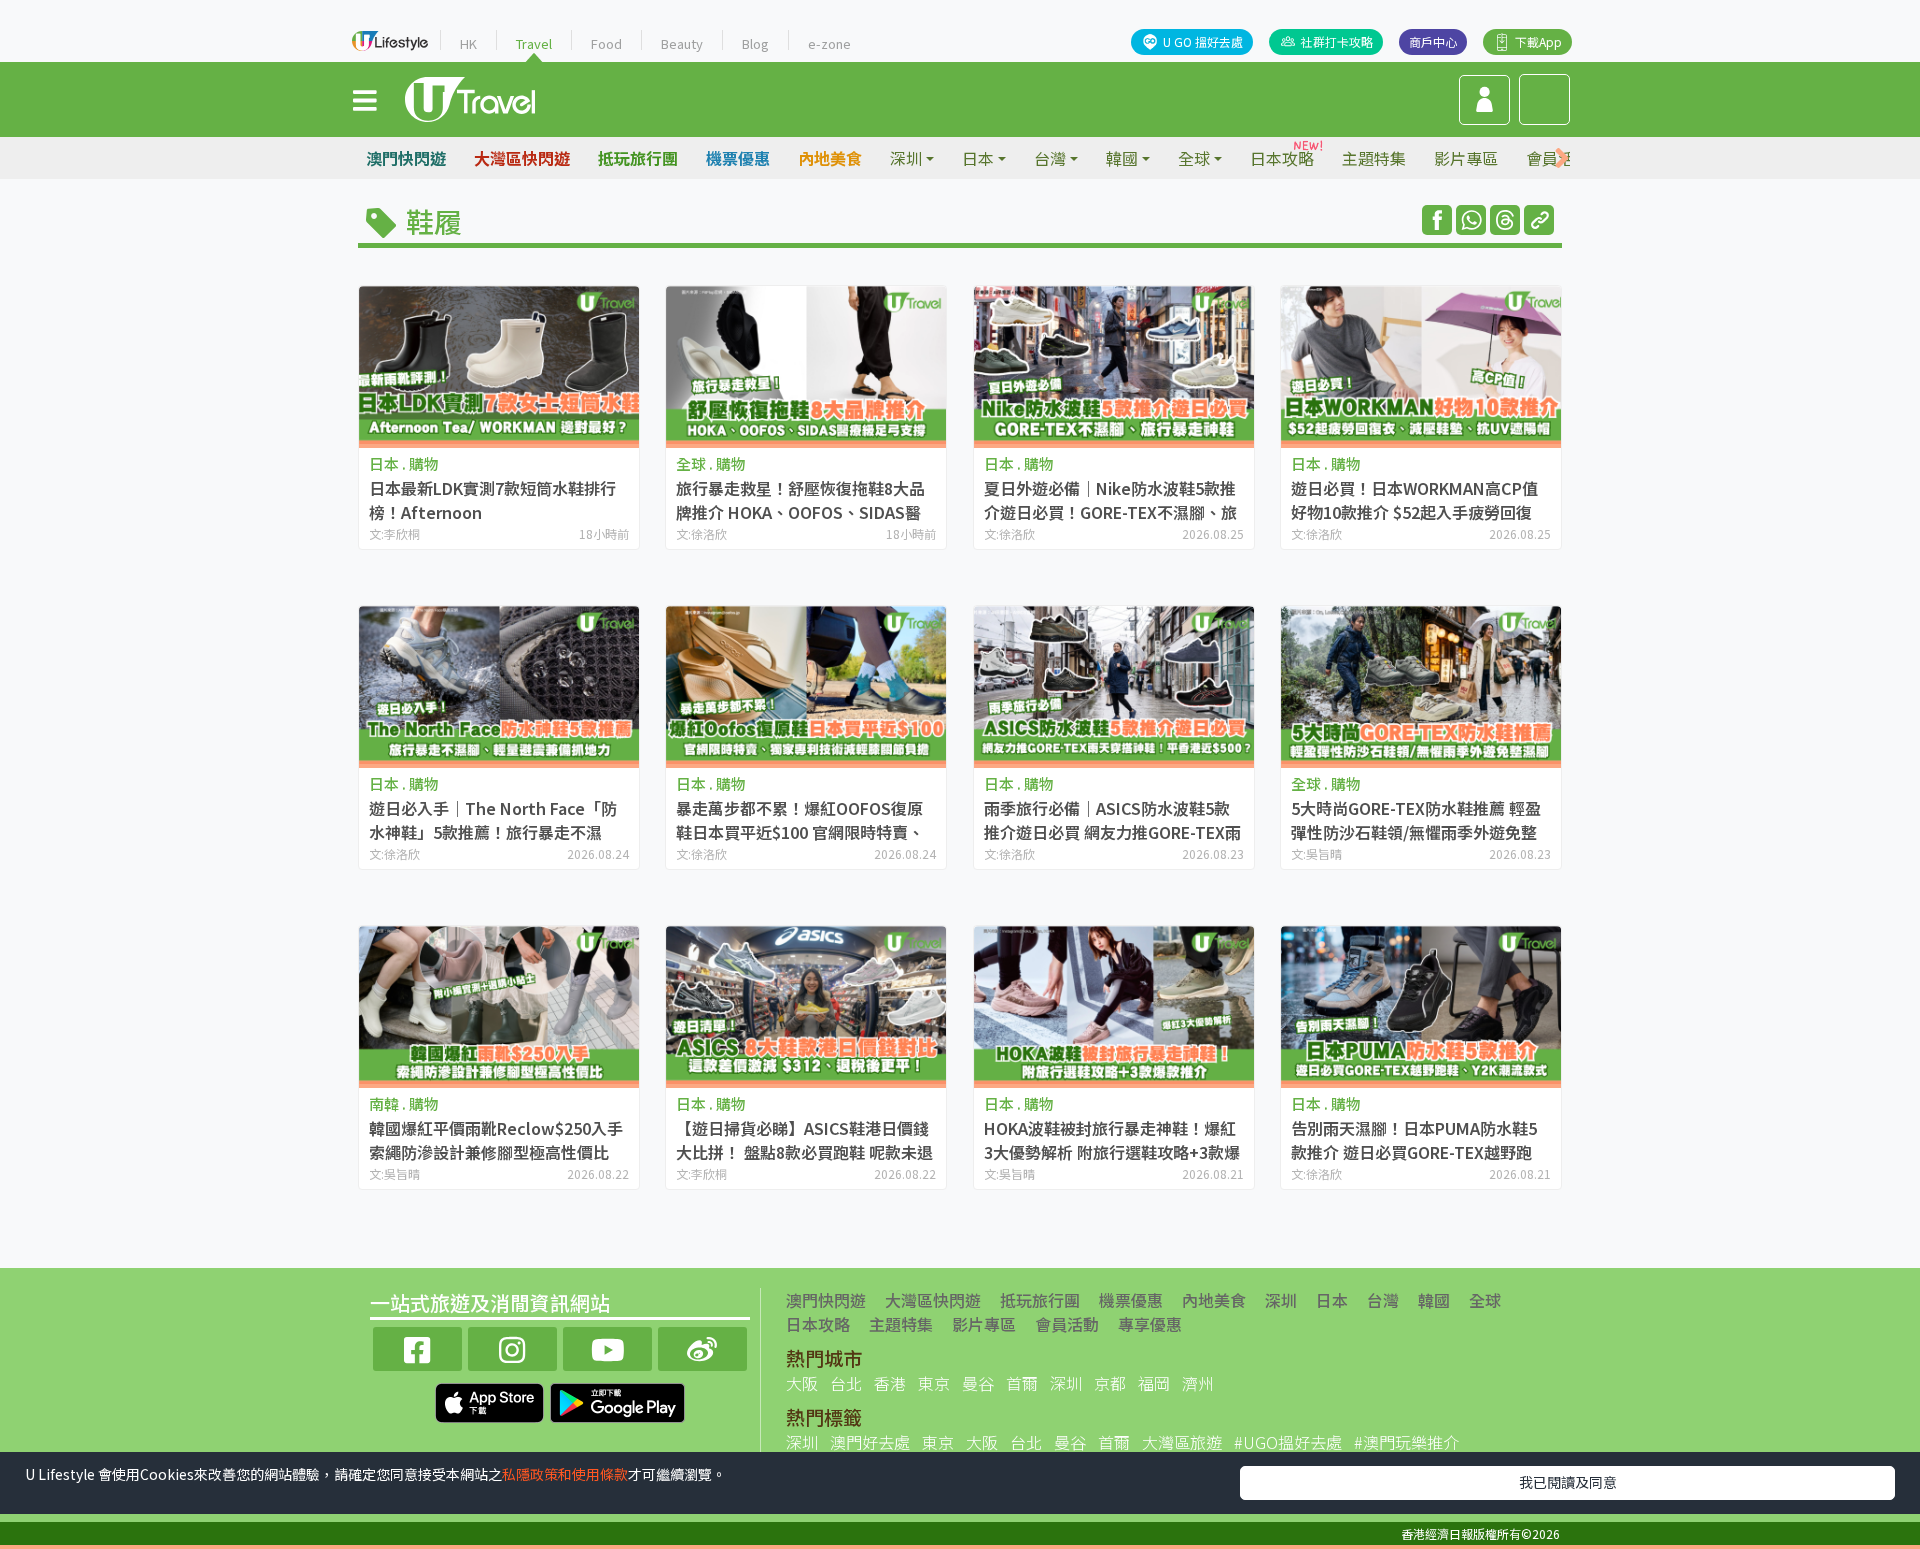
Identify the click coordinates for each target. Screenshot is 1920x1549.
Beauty (682, 43)
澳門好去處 (870, 1442)
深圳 (1281, 1300)
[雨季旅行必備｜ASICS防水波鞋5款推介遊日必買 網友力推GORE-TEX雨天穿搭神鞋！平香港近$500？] (1114, 684)
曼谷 (978, 1383)
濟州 (1198, 1383)
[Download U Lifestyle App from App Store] (491, 1400)
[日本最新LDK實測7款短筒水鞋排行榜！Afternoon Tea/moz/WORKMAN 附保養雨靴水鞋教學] (499, 364)
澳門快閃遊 (406, 158)
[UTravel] (470, 97)
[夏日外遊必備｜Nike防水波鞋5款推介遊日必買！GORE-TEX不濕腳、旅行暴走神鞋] (1114, 364)
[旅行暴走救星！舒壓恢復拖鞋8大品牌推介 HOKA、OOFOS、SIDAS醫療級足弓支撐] (806, 364)
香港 (890, 1383)
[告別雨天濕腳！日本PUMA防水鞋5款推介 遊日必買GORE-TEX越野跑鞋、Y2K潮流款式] (1421, 1004)
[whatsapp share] (1471, 220)
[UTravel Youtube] (607, 1346)
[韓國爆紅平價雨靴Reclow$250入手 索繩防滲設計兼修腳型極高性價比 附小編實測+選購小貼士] (499, 1004)
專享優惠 (1150, 1324)
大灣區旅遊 (1182, 1442)
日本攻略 (1282, 158)
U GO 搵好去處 (1203, 41)
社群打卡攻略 (1337, 41)
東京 (934, 1383)
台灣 (1383, 1300)
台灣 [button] (1050, 158)
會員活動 (1067, 1324)
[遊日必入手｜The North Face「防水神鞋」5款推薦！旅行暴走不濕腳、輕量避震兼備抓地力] (499, 684)
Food (606, 43)
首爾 (1022, 1383)
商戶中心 (1433, 41)
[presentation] (1562, 158)
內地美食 (830, 158)
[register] (1484, 100)
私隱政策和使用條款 (565, 1474)
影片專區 (1466, 158)
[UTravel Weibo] (702, 1346)
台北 (846, 1383)
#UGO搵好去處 (1288, 1442)
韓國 (1434, 1300)
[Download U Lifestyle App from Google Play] (617, 1400)
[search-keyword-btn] (1544, 99)
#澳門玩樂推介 (1406, 1442)
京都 (1110, 1383)
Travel (534, 43)
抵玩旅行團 (638, 158)
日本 (1332, 1300)
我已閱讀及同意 (1568, 1482)
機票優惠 (738, 158)
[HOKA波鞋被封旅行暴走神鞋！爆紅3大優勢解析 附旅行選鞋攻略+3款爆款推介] (1114, 1004)
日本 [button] (978, 158)
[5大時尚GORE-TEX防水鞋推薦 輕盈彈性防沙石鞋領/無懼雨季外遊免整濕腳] (1421, 684)
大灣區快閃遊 (522, 158)
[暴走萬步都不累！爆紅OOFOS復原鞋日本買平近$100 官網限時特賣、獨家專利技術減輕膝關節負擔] (806, 684)
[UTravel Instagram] (512, 1346)
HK (468, 43)
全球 (1485, 1300)
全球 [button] (1194, 158)
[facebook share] (1437, 220)
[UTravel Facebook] (417, 1346)
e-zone (829, 43)
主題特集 (1374, 158)
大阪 (802, 1383)
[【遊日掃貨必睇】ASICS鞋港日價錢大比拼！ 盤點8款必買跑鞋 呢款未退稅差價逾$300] (806, 1004)
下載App (1538, 41)
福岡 (1154, 1383)
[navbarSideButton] (365, 99)
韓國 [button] (1122, 158)
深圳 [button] (906, 158)
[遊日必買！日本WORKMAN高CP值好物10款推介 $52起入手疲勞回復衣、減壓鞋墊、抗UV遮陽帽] (1421, 364)
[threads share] (1505, 220)
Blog (755, 43)
